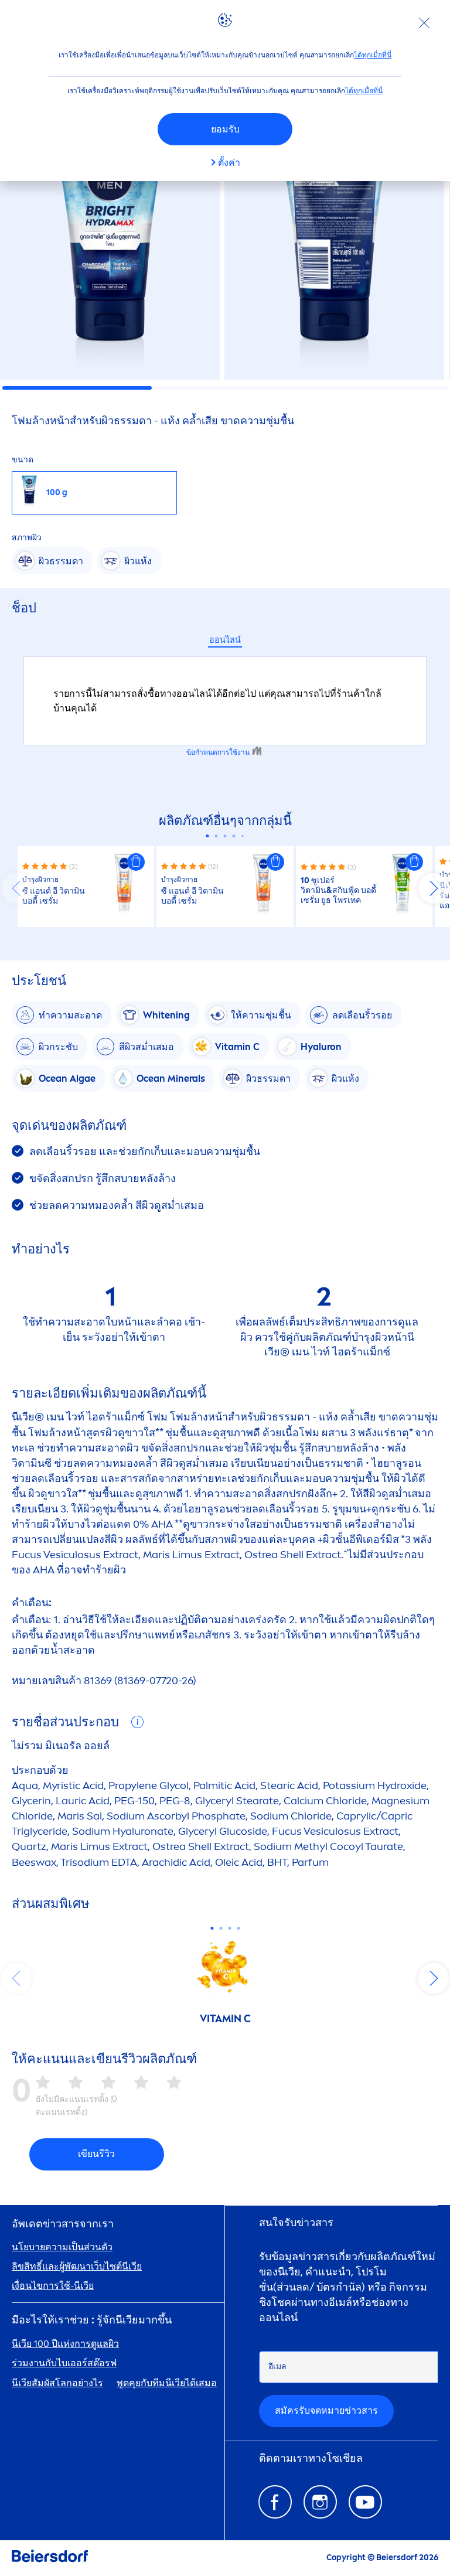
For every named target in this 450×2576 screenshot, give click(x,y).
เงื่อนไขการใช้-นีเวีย (53, 2286)
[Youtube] (365, 2502)
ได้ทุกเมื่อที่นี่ (373, 55)
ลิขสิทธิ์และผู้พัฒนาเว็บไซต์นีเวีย (77, 2266)
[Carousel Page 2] (217, 836)
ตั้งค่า (229, 163)
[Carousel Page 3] (225, 836)
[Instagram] (320, 2502)
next (434, 888)
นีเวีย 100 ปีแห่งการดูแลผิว (65, 2344)
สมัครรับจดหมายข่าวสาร (326, 2410)
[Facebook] (275, 2502)
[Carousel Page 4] (234, 836)
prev (16, 888)
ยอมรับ (225, 129)
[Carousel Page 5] (243, 836)
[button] (136, 862)
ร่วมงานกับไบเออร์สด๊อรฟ (64, 2363)
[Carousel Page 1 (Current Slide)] (208, 836)
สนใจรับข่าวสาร (296, 2223)
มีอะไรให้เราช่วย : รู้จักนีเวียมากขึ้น (92, 2320)
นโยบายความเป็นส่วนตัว (62, 2247)
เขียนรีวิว (96, 2154)
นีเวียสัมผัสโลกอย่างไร (57, 2383)
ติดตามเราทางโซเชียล (311, 2459)
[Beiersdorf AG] (50, 2558)
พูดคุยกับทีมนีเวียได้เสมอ (167, 2383)
